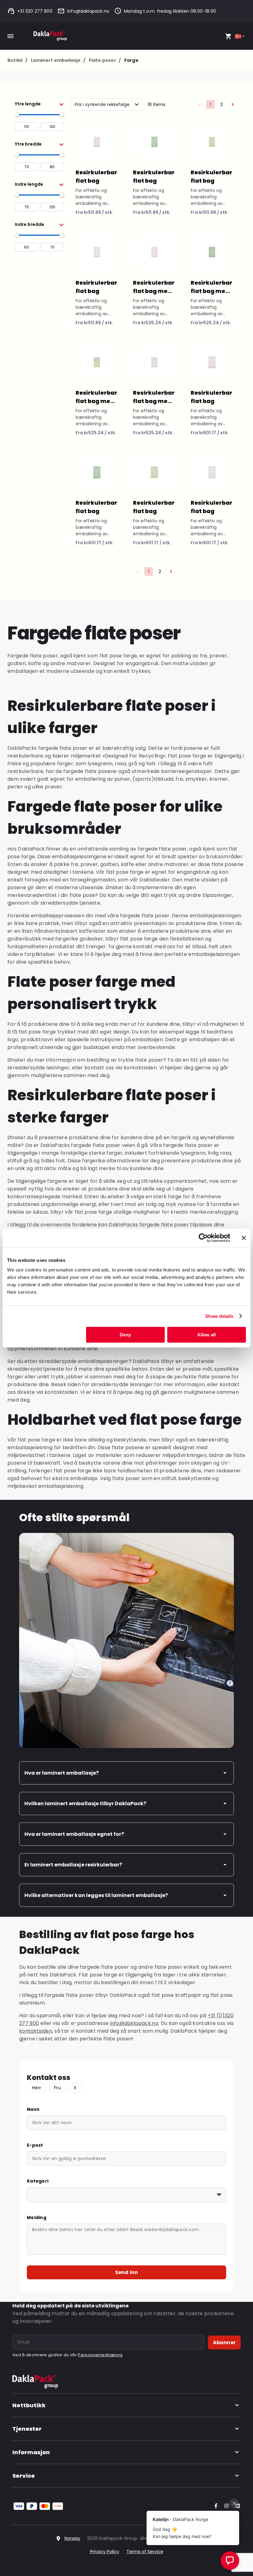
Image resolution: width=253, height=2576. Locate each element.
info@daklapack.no (88, 11)
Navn (33, 2109)
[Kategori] (126, 2195)
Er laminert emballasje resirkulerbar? (73, 1865)
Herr (37, 2088)
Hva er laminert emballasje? (62, 1773)
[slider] (17, 115)
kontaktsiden (36, 2031)
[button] (39, 104)
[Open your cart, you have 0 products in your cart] (228, 36)
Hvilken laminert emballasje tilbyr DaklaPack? (85, 1804)
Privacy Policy (105, 2552)
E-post (35, 2145)
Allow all (206, 1335)
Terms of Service (145, 2552)
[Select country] (240, 36)
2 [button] (222, 104)
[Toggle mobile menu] (10, 36)
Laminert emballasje (58, 60)
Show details (219, 1316)
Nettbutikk (29, 2405)
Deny (125, 1335)
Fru (57, 2088)
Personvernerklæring (100, 2355)
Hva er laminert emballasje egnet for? (74, 1834)
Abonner (224, 2343)
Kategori (38, 2181)
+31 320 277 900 (35, 11)
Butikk (17, 60)
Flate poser (105, 60)
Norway (72, 2538)
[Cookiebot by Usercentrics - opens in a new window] (203, 1238)
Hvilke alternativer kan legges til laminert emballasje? (96, 1895)
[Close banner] (244, 1238)
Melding (37, 2217)
